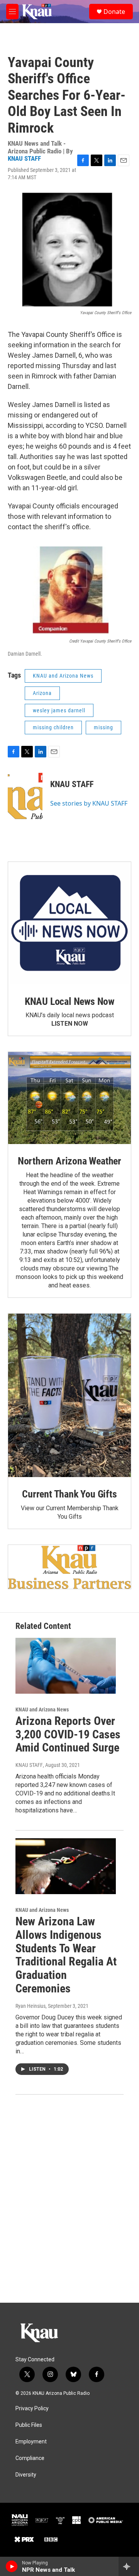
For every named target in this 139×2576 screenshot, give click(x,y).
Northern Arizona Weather (69, 1161)
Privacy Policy (32, 2409)
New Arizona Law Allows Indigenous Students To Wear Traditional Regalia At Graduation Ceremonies (66, 1955)
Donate (114, 12)
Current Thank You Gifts (69, 1494)
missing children (53, 727)
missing (103, 727)
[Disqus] (69, 2199)
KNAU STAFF (24, 158)
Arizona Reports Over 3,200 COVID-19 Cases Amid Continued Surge (68, 1734)
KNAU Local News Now (69, 1001)
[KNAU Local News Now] (69, 923)
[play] (12, 2566)
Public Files (29, 2425)
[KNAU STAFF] (25, 796)
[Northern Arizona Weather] (69, 1098)
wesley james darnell (59, 710)
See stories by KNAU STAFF (89, 803)
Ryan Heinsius (31, 2006)
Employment (31, 2442)
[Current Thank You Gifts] (69, 1395)
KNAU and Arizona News (63, 676)
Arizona (42, 693)
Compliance (30, 2458)
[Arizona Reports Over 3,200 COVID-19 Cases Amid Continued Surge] (66, 1666)
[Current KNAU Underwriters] (69, 1567)
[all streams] (129, 2566)
